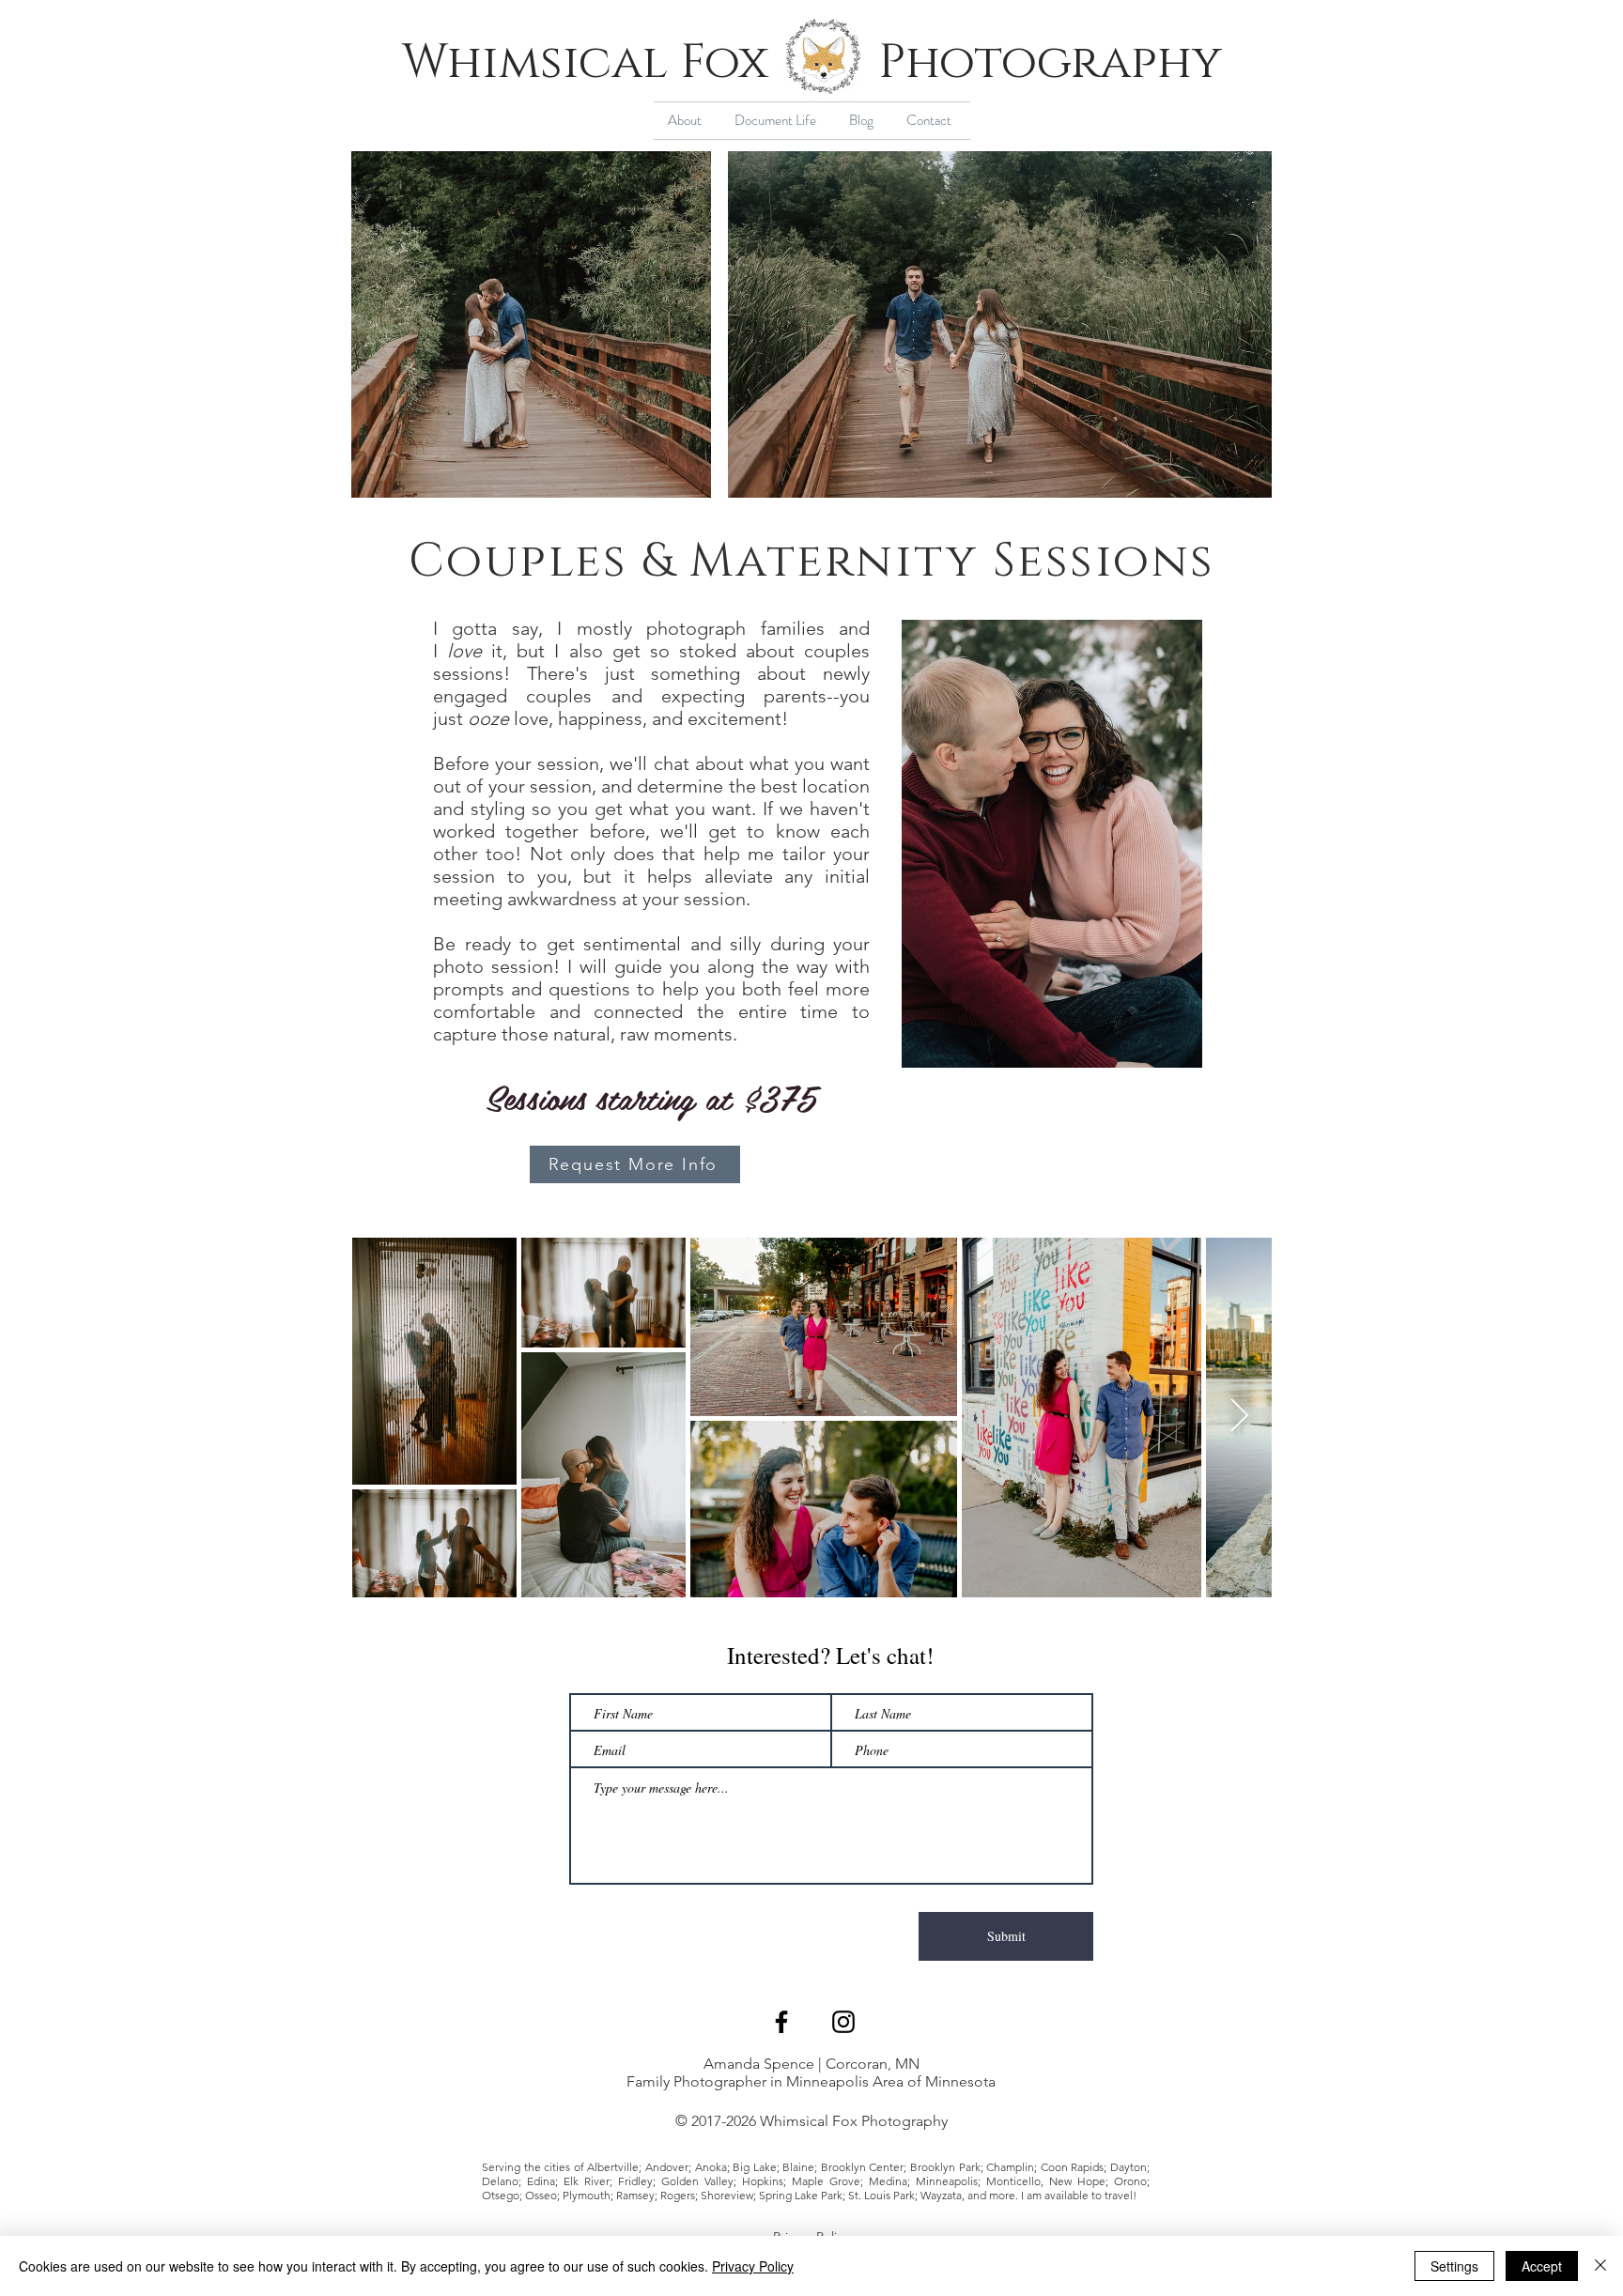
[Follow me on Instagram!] (843, 2022)
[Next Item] (1239, 1417)
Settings (1454, 2266)
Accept (1542, 2266)
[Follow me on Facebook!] (781, 2022)
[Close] (1600, 2266)
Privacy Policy (753, 2266)
